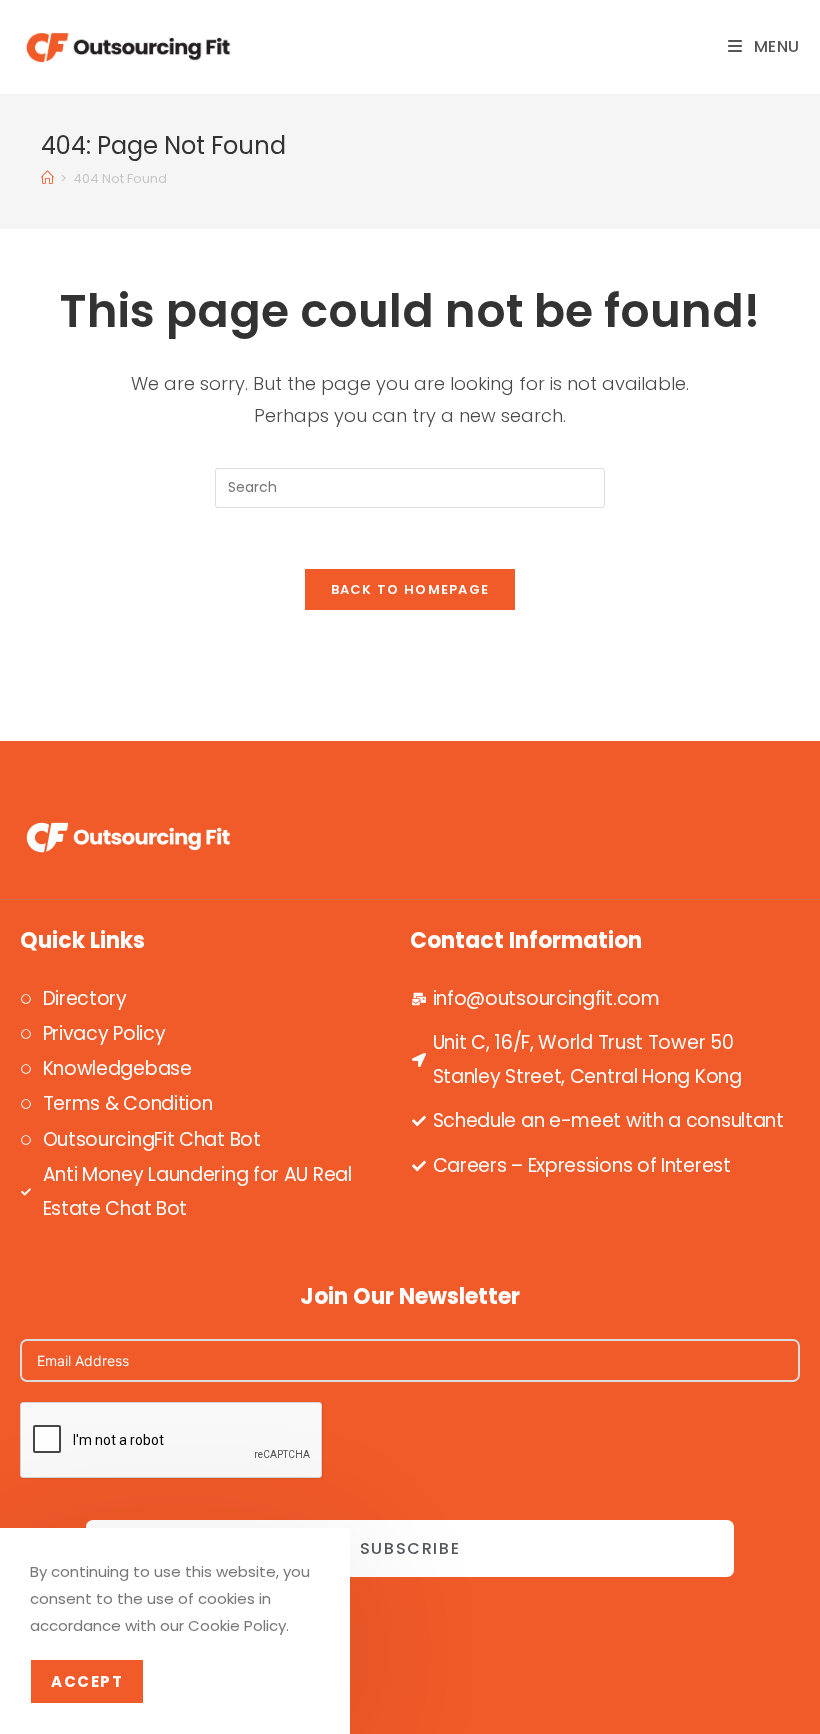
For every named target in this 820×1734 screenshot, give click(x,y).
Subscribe (410, 1548)
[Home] (47, 178)
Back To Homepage (410, 589)
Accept (87, 1681)
